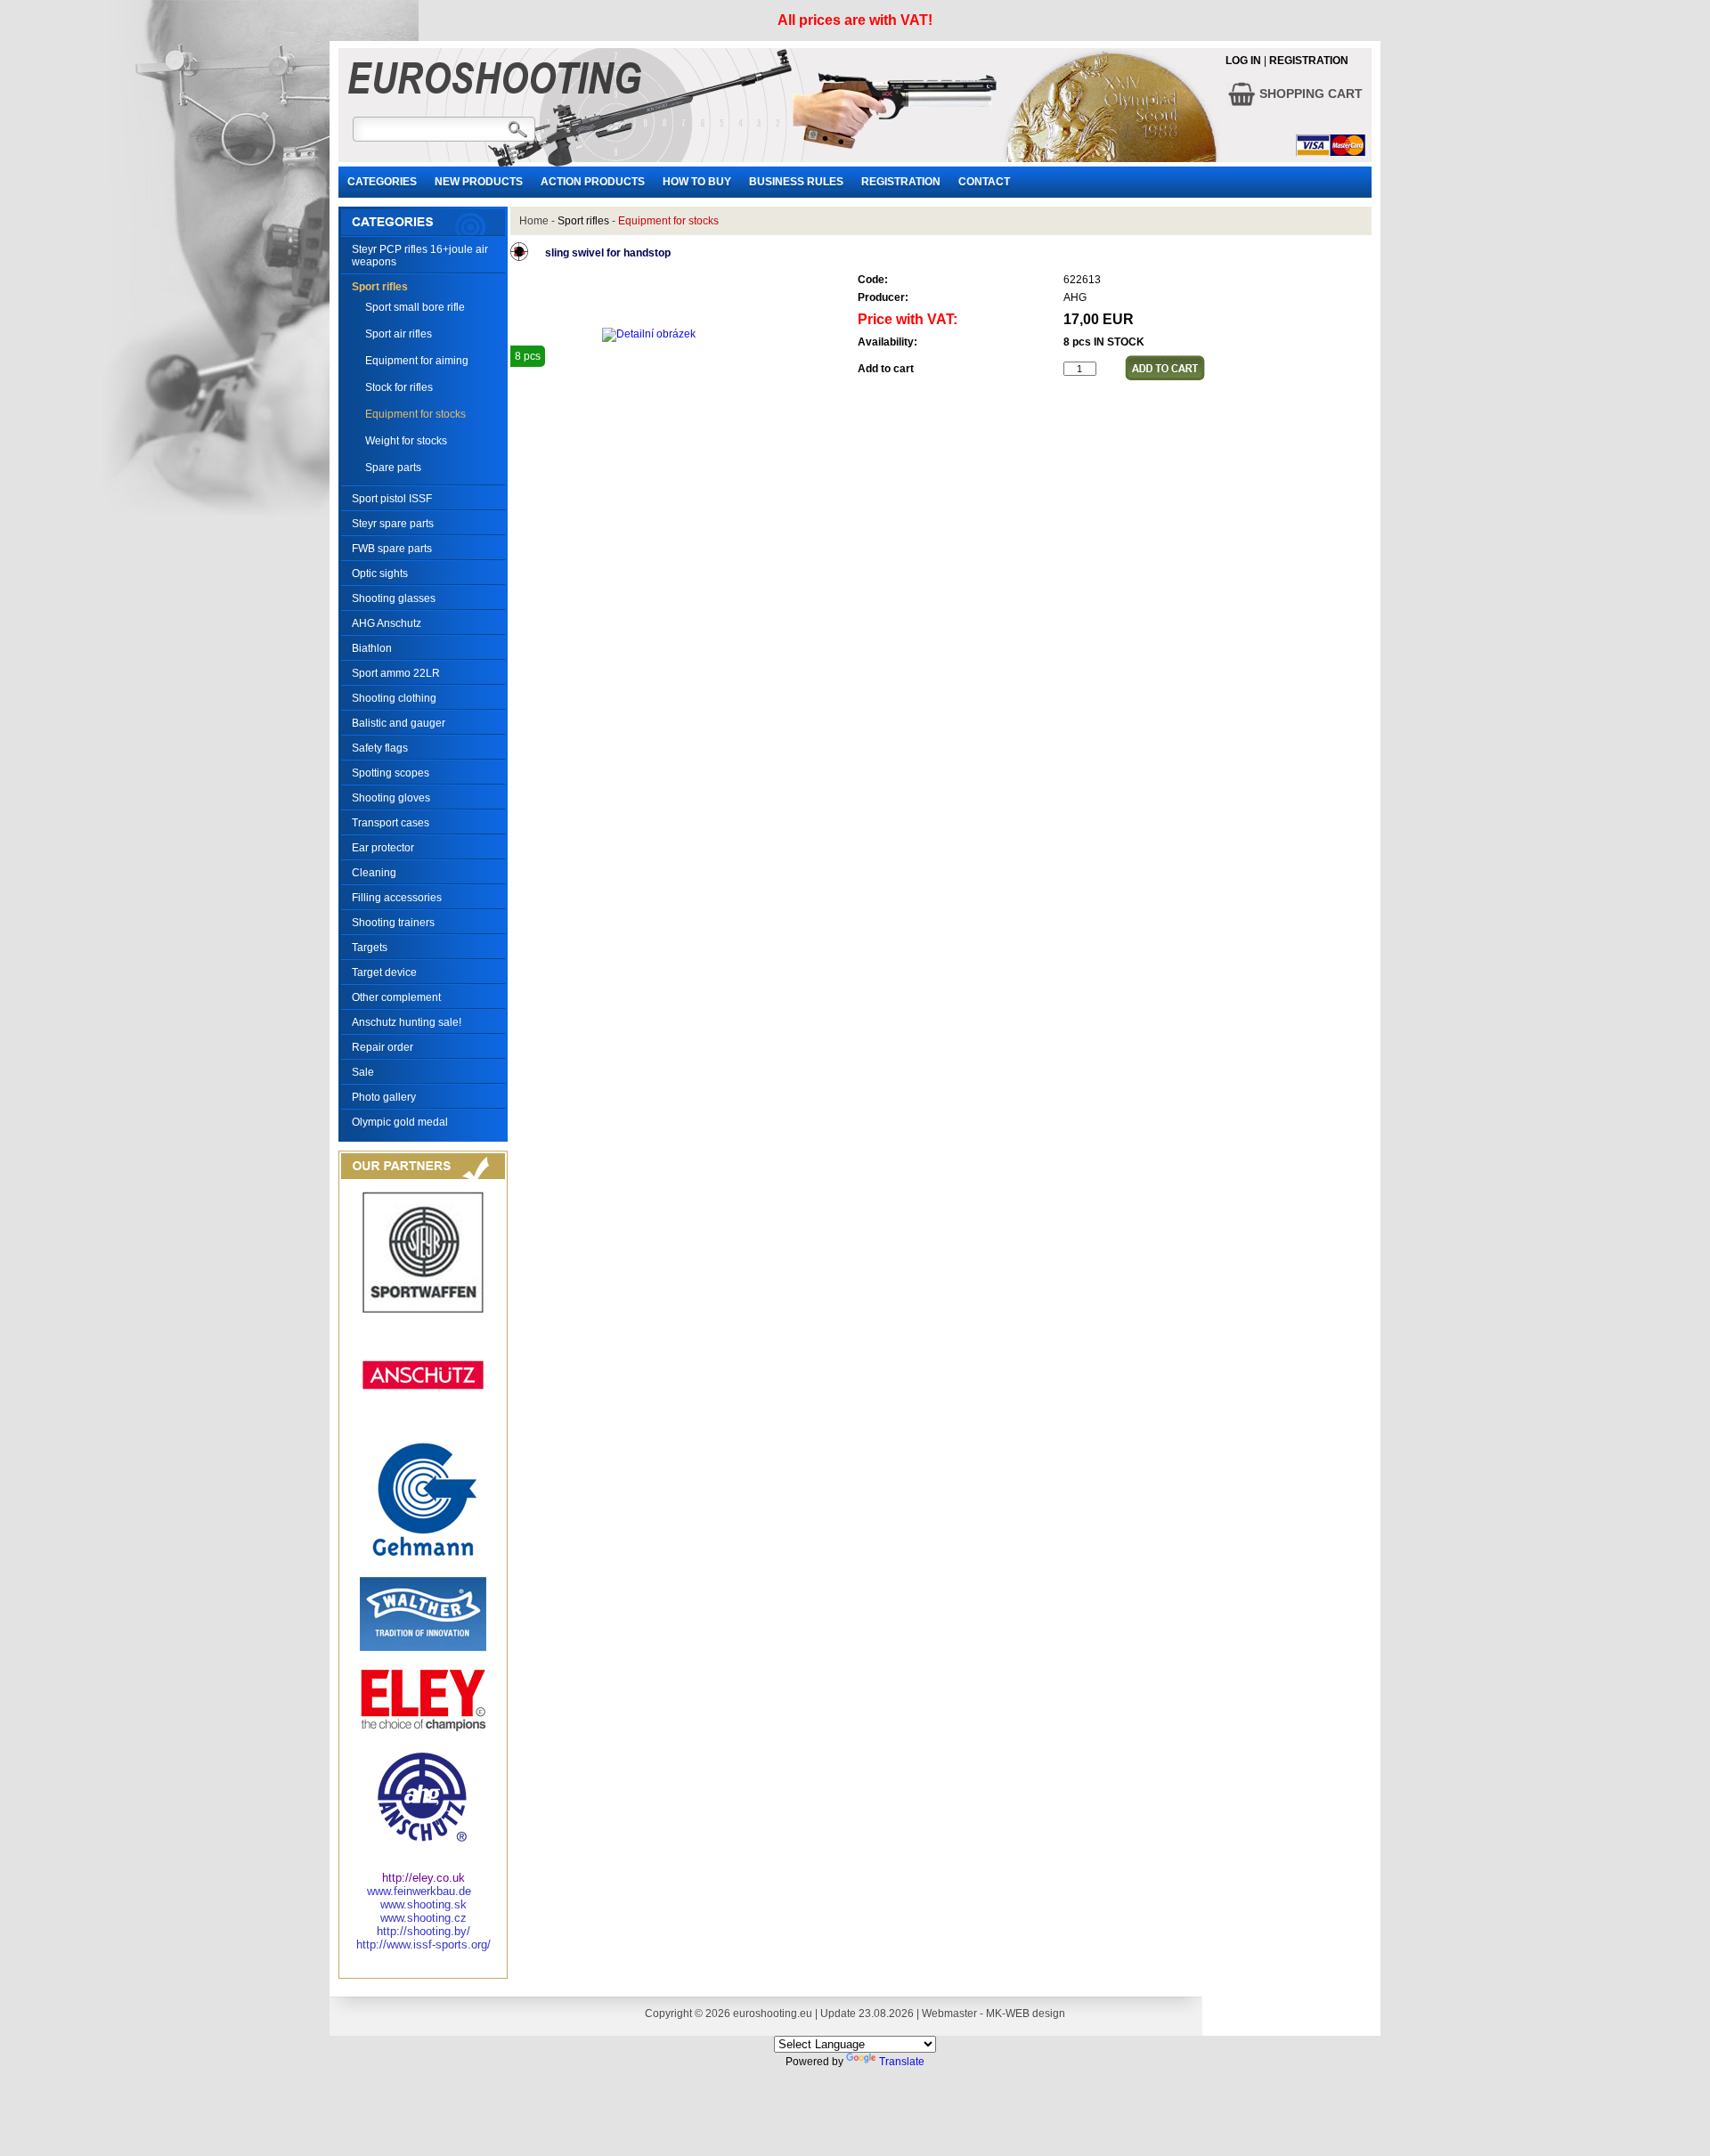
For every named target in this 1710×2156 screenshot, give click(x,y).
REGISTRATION (1309, 61)
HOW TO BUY (697, 182)
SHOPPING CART (1309, 94)
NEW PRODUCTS (479, 182)
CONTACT (984, 182)
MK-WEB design (1026, 2014)
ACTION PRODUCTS (593, 182)
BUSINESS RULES (796, 182)
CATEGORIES (382, 182)
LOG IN (1243, 61)
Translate (902, 2062)
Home (534, 221)
